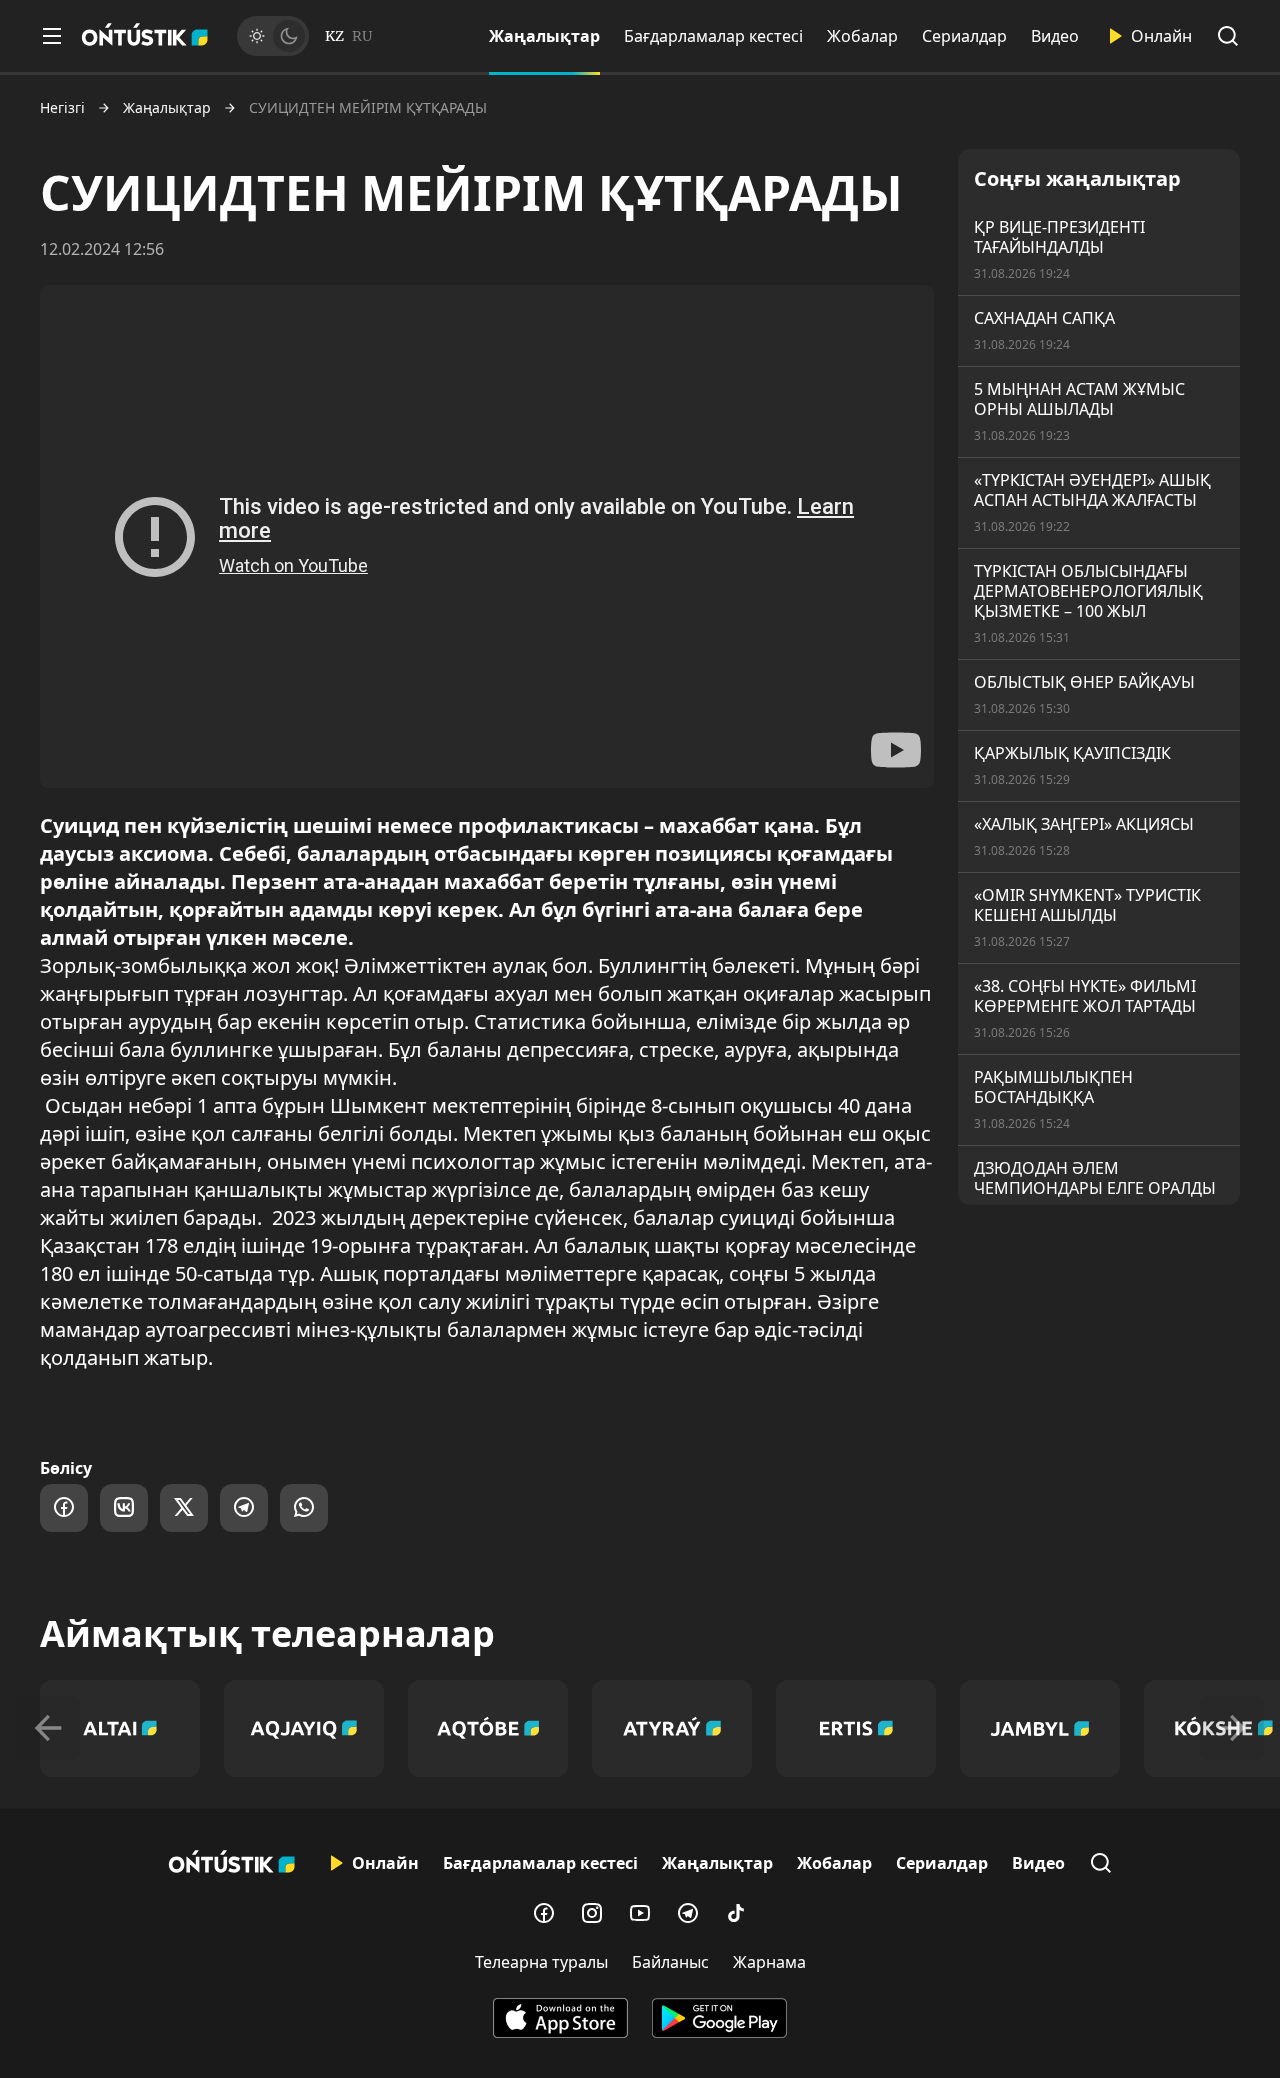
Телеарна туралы (541, 1962)
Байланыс (670, 1962)
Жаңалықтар (544, 36)
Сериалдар (964, 36)
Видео (1055, 36)
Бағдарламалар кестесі (713, 36)
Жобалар (862, 36)
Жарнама (769, 1962)
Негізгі (62, 108)
